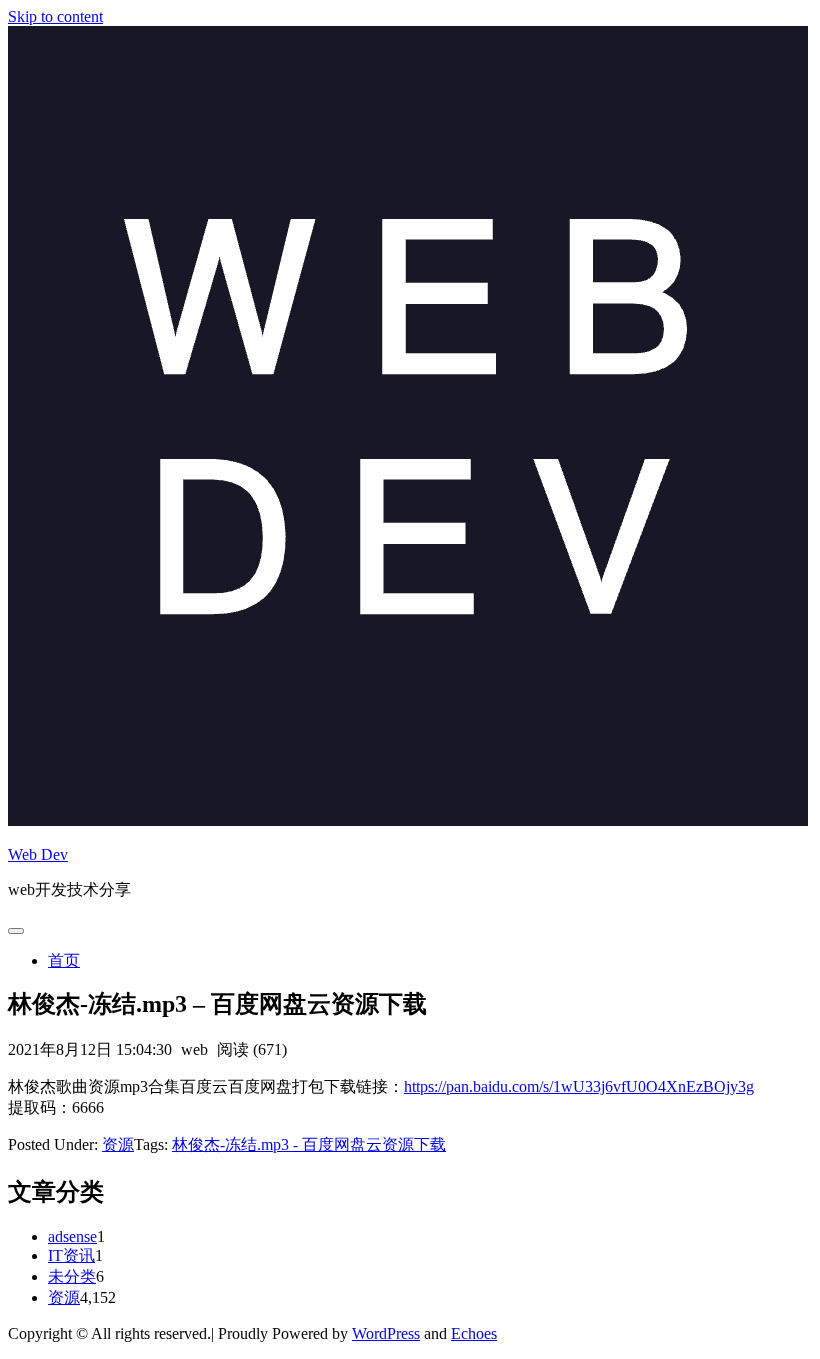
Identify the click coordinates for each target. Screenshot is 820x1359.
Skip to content (55, 16)
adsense (72, 1236)
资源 (118, 1144)
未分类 (72, 1276)
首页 (64, 960)
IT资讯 (71, 1255)
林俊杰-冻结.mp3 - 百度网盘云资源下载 (309, 1144)
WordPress (386, 1333)
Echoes (474, 1333)
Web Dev (38, 854)
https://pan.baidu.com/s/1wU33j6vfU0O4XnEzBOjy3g (579, 1086)
